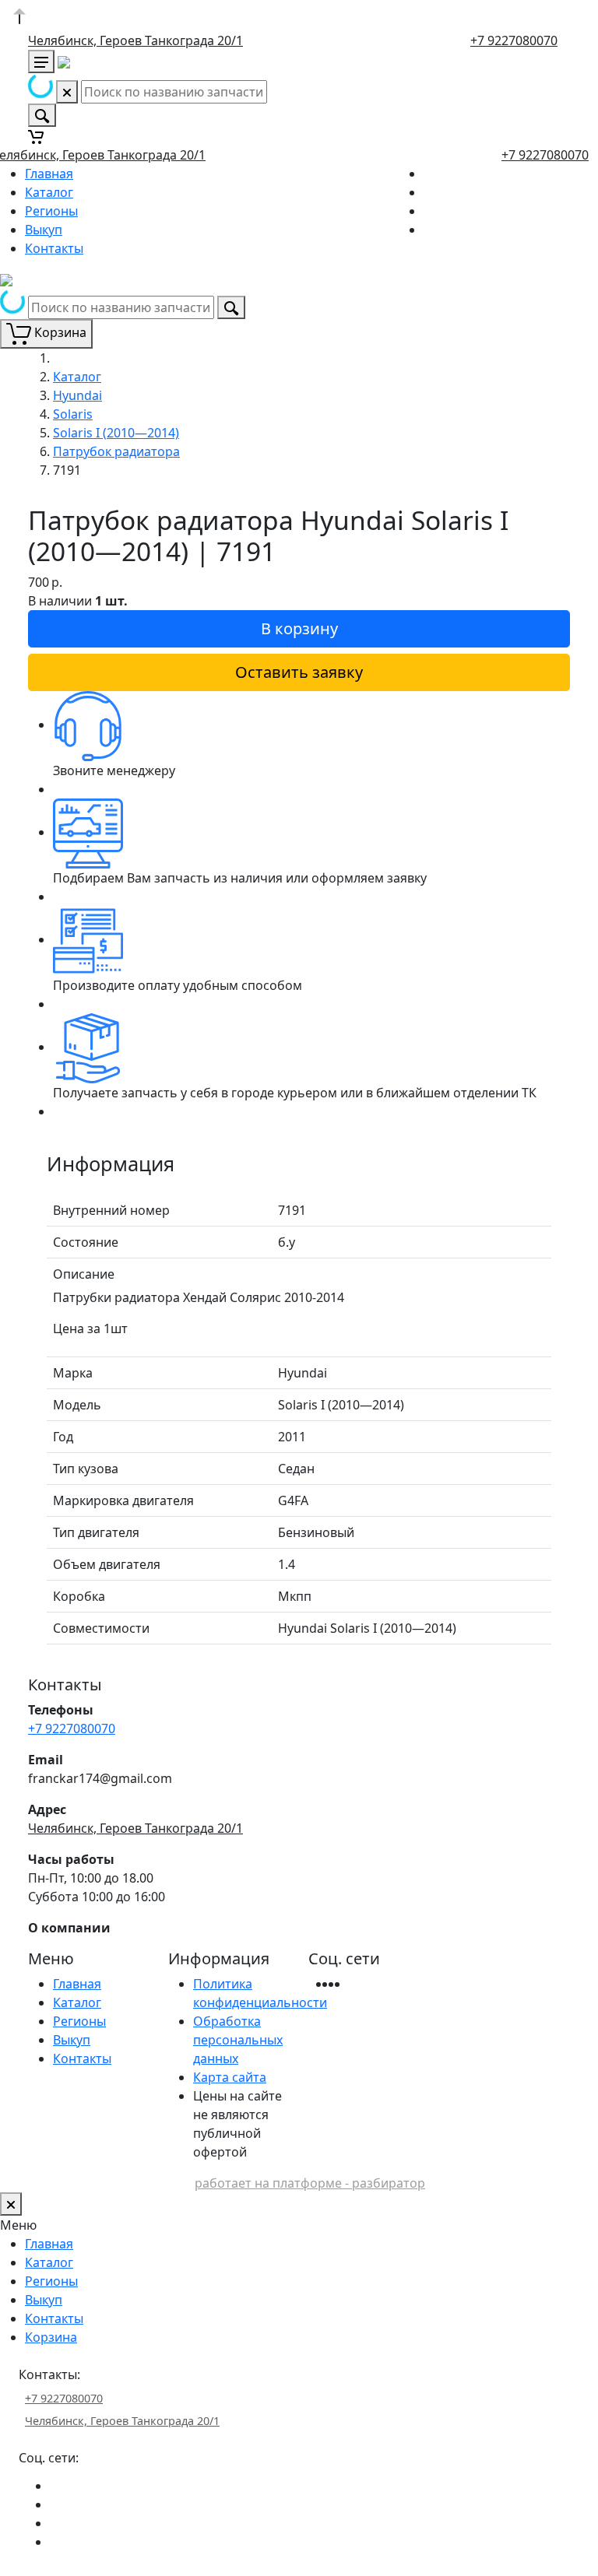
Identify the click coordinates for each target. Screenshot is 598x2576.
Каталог (49, 192)
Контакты (54, 248)
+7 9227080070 (514, 40)
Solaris (73, 414)
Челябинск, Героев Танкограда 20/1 (135, 40)
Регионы (51, 211)
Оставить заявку (299, 672)
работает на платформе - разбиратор (310, 2183)
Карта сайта (230, 2077)
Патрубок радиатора (116, 451)
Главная (49, 174)
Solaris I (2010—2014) (116, 433)
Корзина (51, 2337)
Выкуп (44, 230)
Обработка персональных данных (238, 2040)
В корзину (299, 628)
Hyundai (77, 395)
